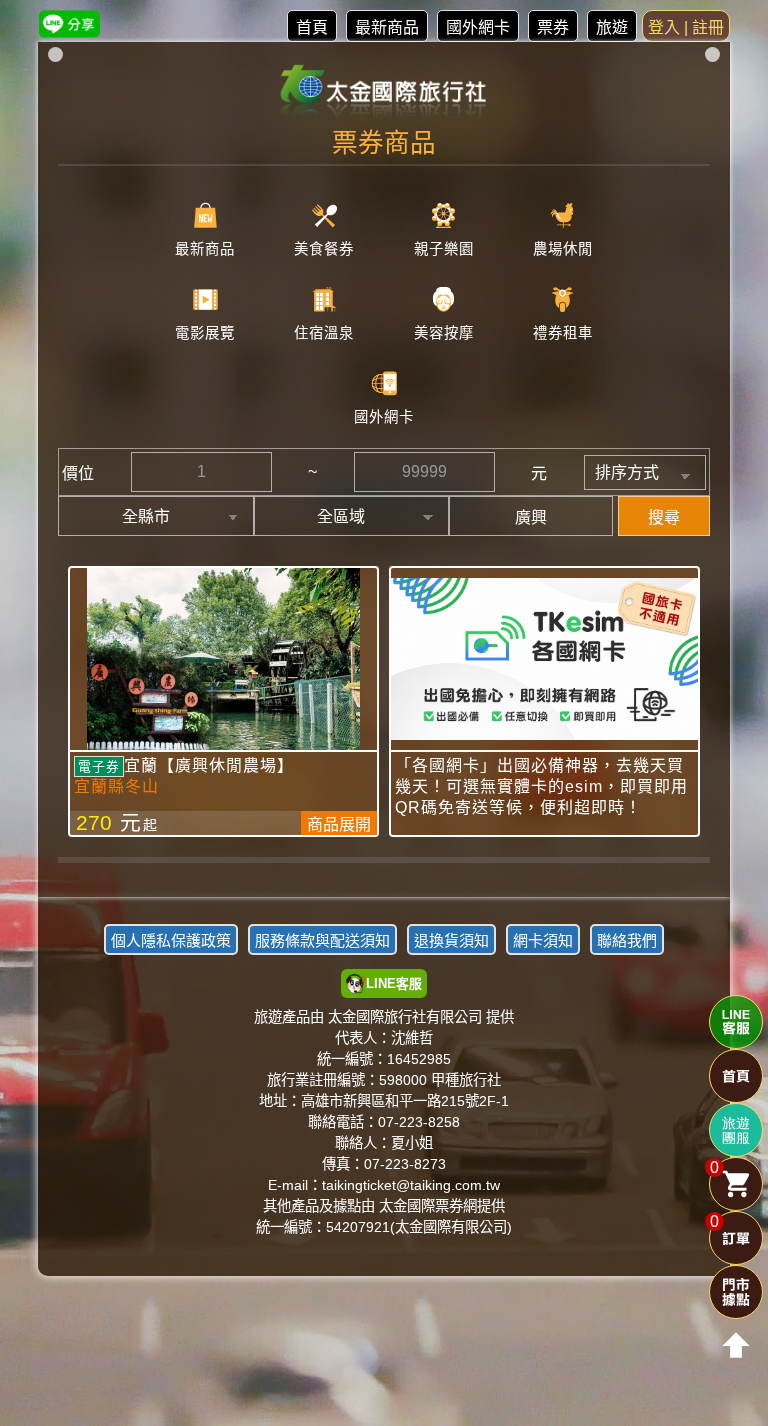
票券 (553, 27)
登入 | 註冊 (686, 27)
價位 (78, 473)
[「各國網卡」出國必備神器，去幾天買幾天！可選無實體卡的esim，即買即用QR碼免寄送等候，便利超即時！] (544, 659)
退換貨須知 (451, 940)
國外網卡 (478, 27)
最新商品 (387, 27)
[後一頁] (384, 875)
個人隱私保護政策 (171, 940)
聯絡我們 (627, 940)
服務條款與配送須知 (322, 940)
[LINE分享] (69, 23)
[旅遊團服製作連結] (736, 1130)
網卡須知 (543, 940)
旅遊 (612, 27)
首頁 (312, 27)
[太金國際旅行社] (384, 92)
